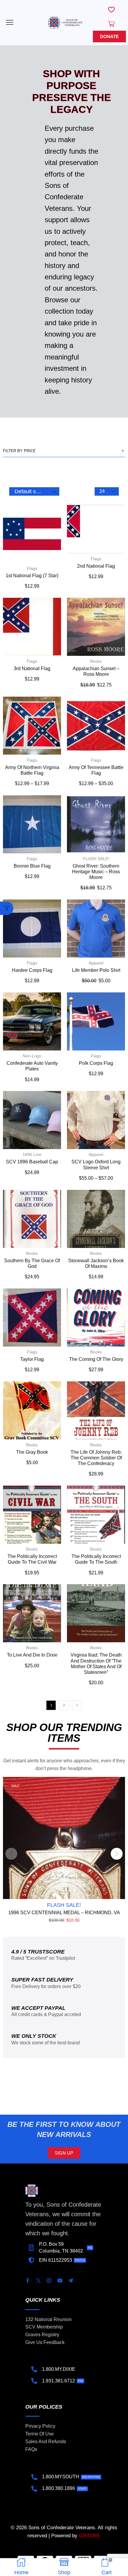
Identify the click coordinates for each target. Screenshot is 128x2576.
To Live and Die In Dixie (32, 1655)
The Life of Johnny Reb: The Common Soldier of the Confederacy (96, 1458)
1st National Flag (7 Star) (32, 576)
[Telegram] (71, 2281)
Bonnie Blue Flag (32, 866)
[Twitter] (38, 2281)
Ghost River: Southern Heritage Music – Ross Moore (96, 872)
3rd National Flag (32, 668)
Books (96, 661)
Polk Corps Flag (96, 1063)
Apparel (96, 963)
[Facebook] (28, 2281)
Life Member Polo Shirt (96, 970)
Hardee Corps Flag (32, 970)
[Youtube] (60, 2281)
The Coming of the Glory (96, 1359)
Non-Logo (32, 1056)
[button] (10, 22)
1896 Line (32, 1154)
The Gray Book (32, 1452)
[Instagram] (49, 2281)
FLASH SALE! (96, 859)
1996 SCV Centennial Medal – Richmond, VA (64, 1913)
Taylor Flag (32, 1359)
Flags (32, 568)
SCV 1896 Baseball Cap (32, 1162)
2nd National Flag (96, 566)
